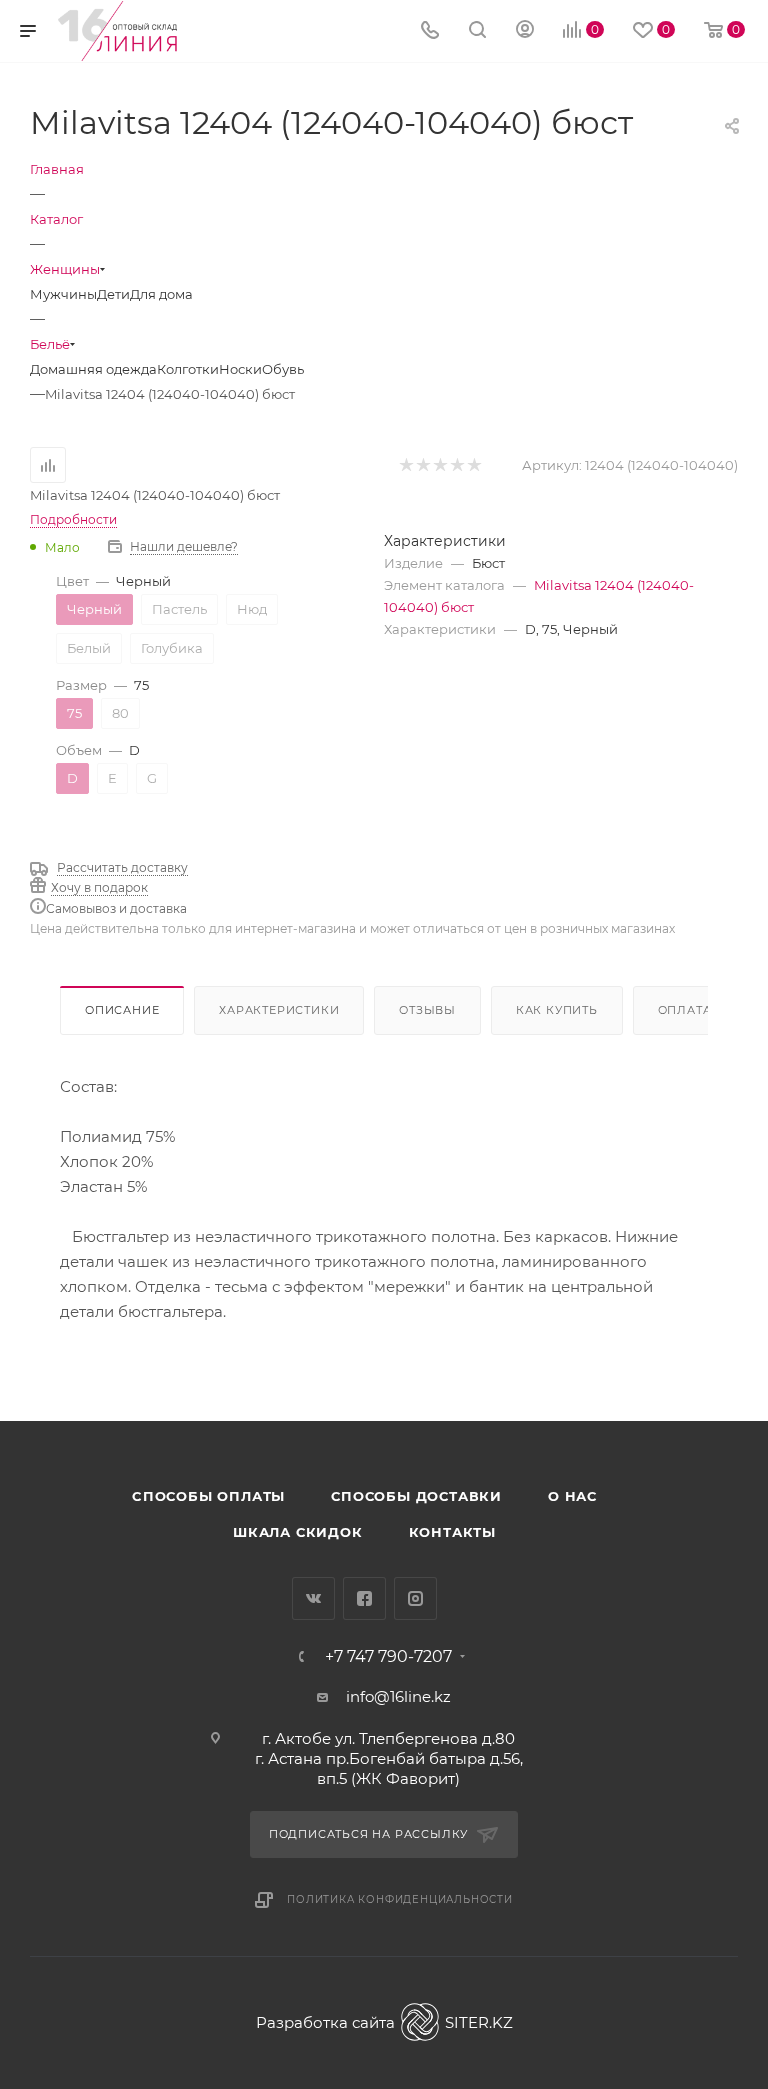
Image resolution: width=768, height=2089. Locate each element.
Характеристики (279, 1010)
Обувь (283, 369)
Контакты (452, 1532)
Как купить (557, 1010)
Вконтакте (313, 1598)
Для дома (161, 294)
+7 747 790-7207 (388, 1657)
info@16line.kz (398, 1696)
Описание (122, 1010)
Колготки (188, 369)
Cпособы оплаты (208, 1496)
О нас (572, 1496)
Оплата (685, 1010)
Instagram (415, 1598)
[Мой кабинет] (525, 31)
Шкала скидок (298, 1532)
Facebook (364, 1598)
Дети (113, 294)
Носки (240, 369)
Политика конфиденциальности (400, 1899)
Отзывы (427, 1010)
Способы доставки (416, 1496)
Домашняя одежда (93, 369)
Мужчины (63, 294)
